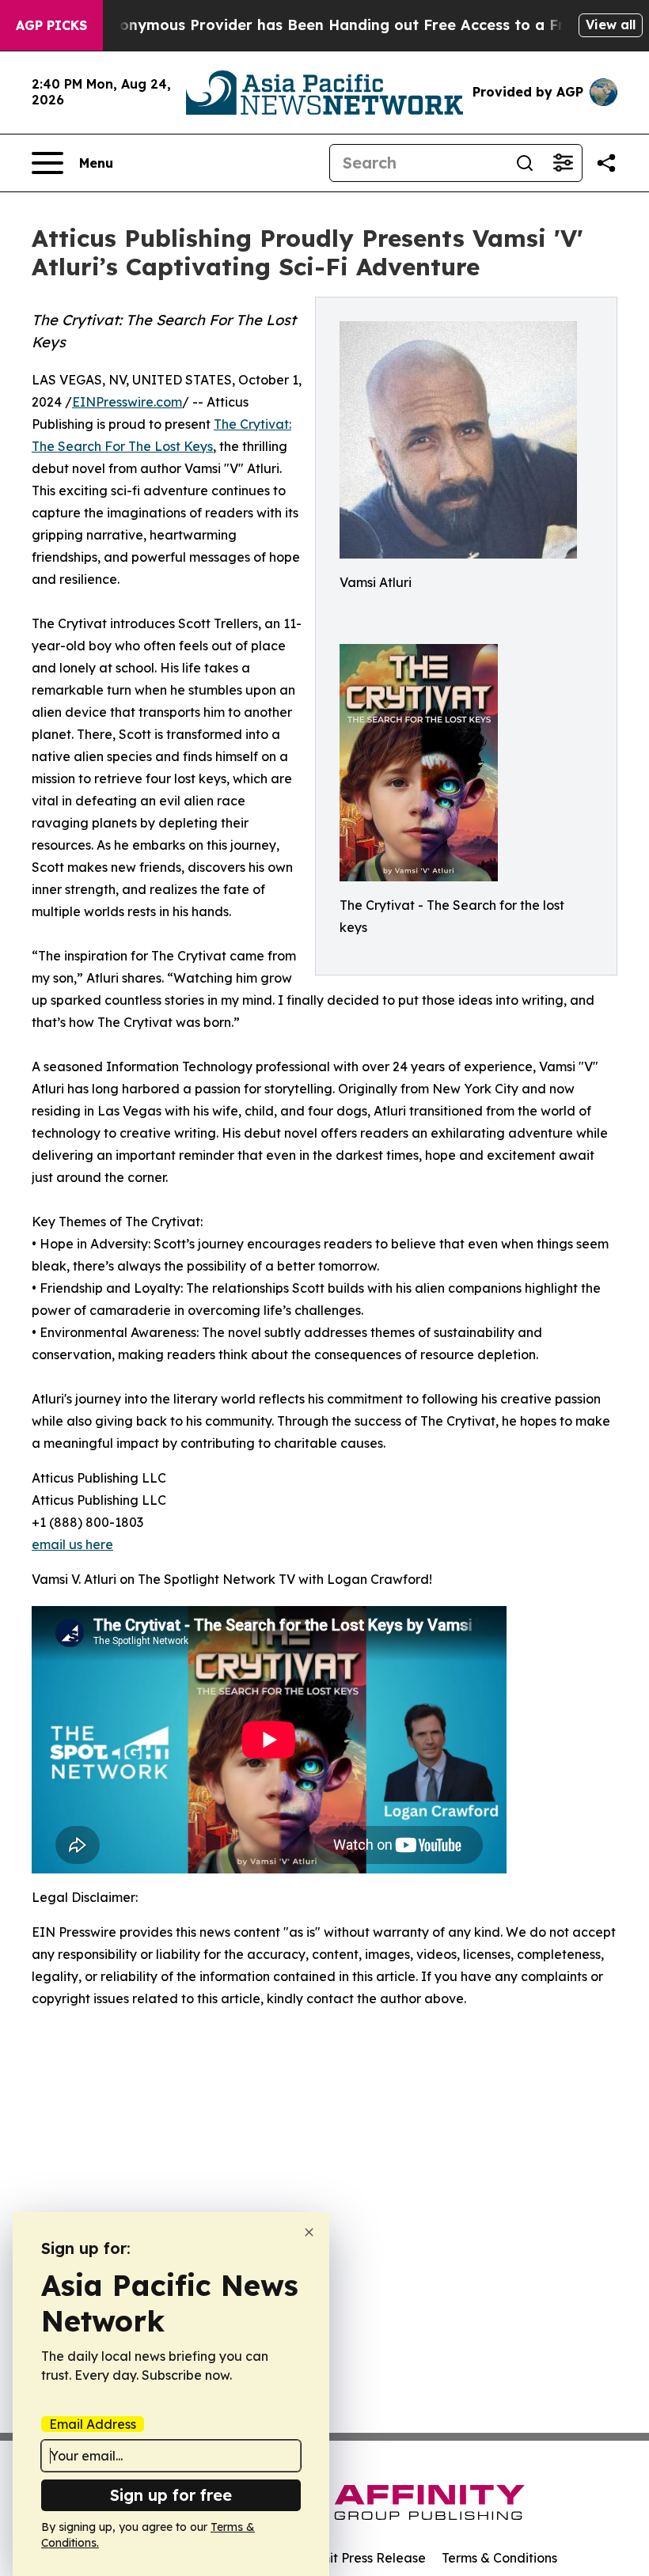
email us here (72, 1544)
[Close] (309, 2232)
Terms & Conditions (499, 2558)
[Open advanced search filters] (563, 163)
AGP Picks (51, 25)
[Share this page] (606, 163)
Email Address (93, 2424)
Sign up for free (171, 2495)
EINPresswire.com (127, 402)
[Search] (525, 163)
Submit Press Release (361, 2558)
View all (611, 25)
